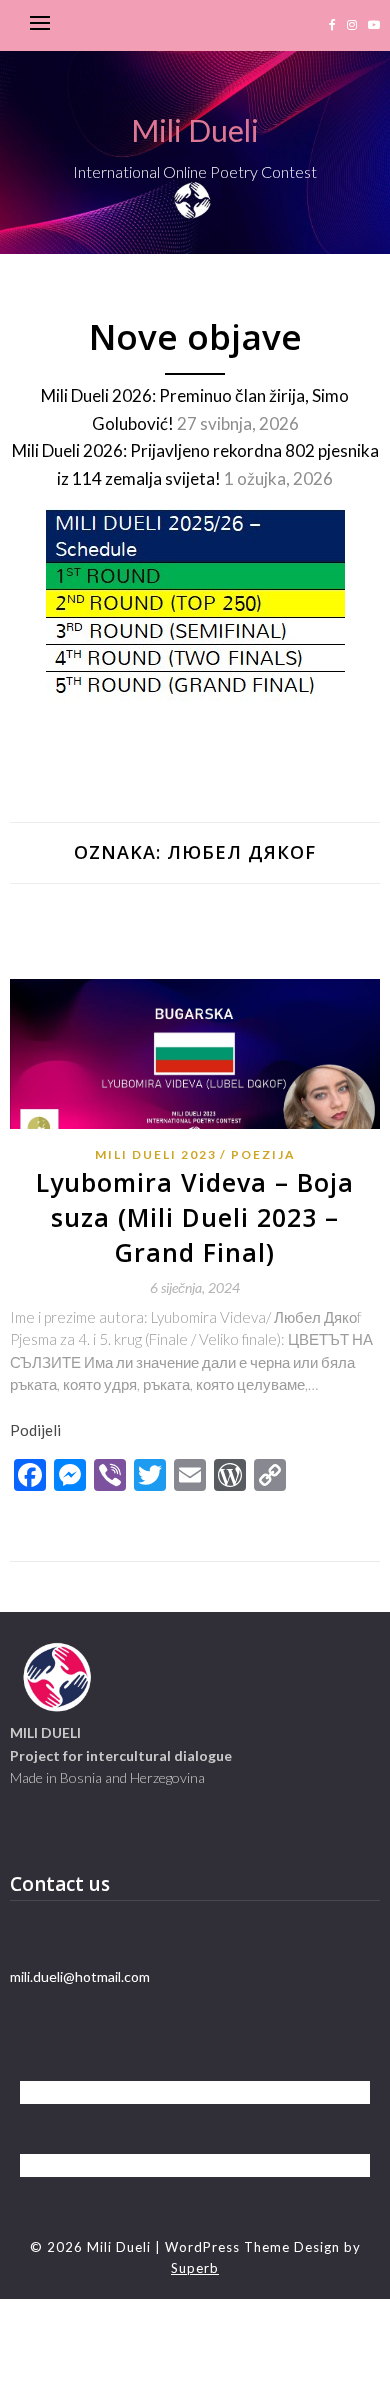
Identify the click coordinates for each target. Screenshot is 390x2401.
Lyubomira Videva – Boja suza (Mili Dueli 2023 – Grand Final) (195, 1217)
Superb (195, 2268)
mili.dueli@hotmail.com (80, 1976)
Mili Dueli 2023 (156, 1154)
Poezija (263, 1154)
